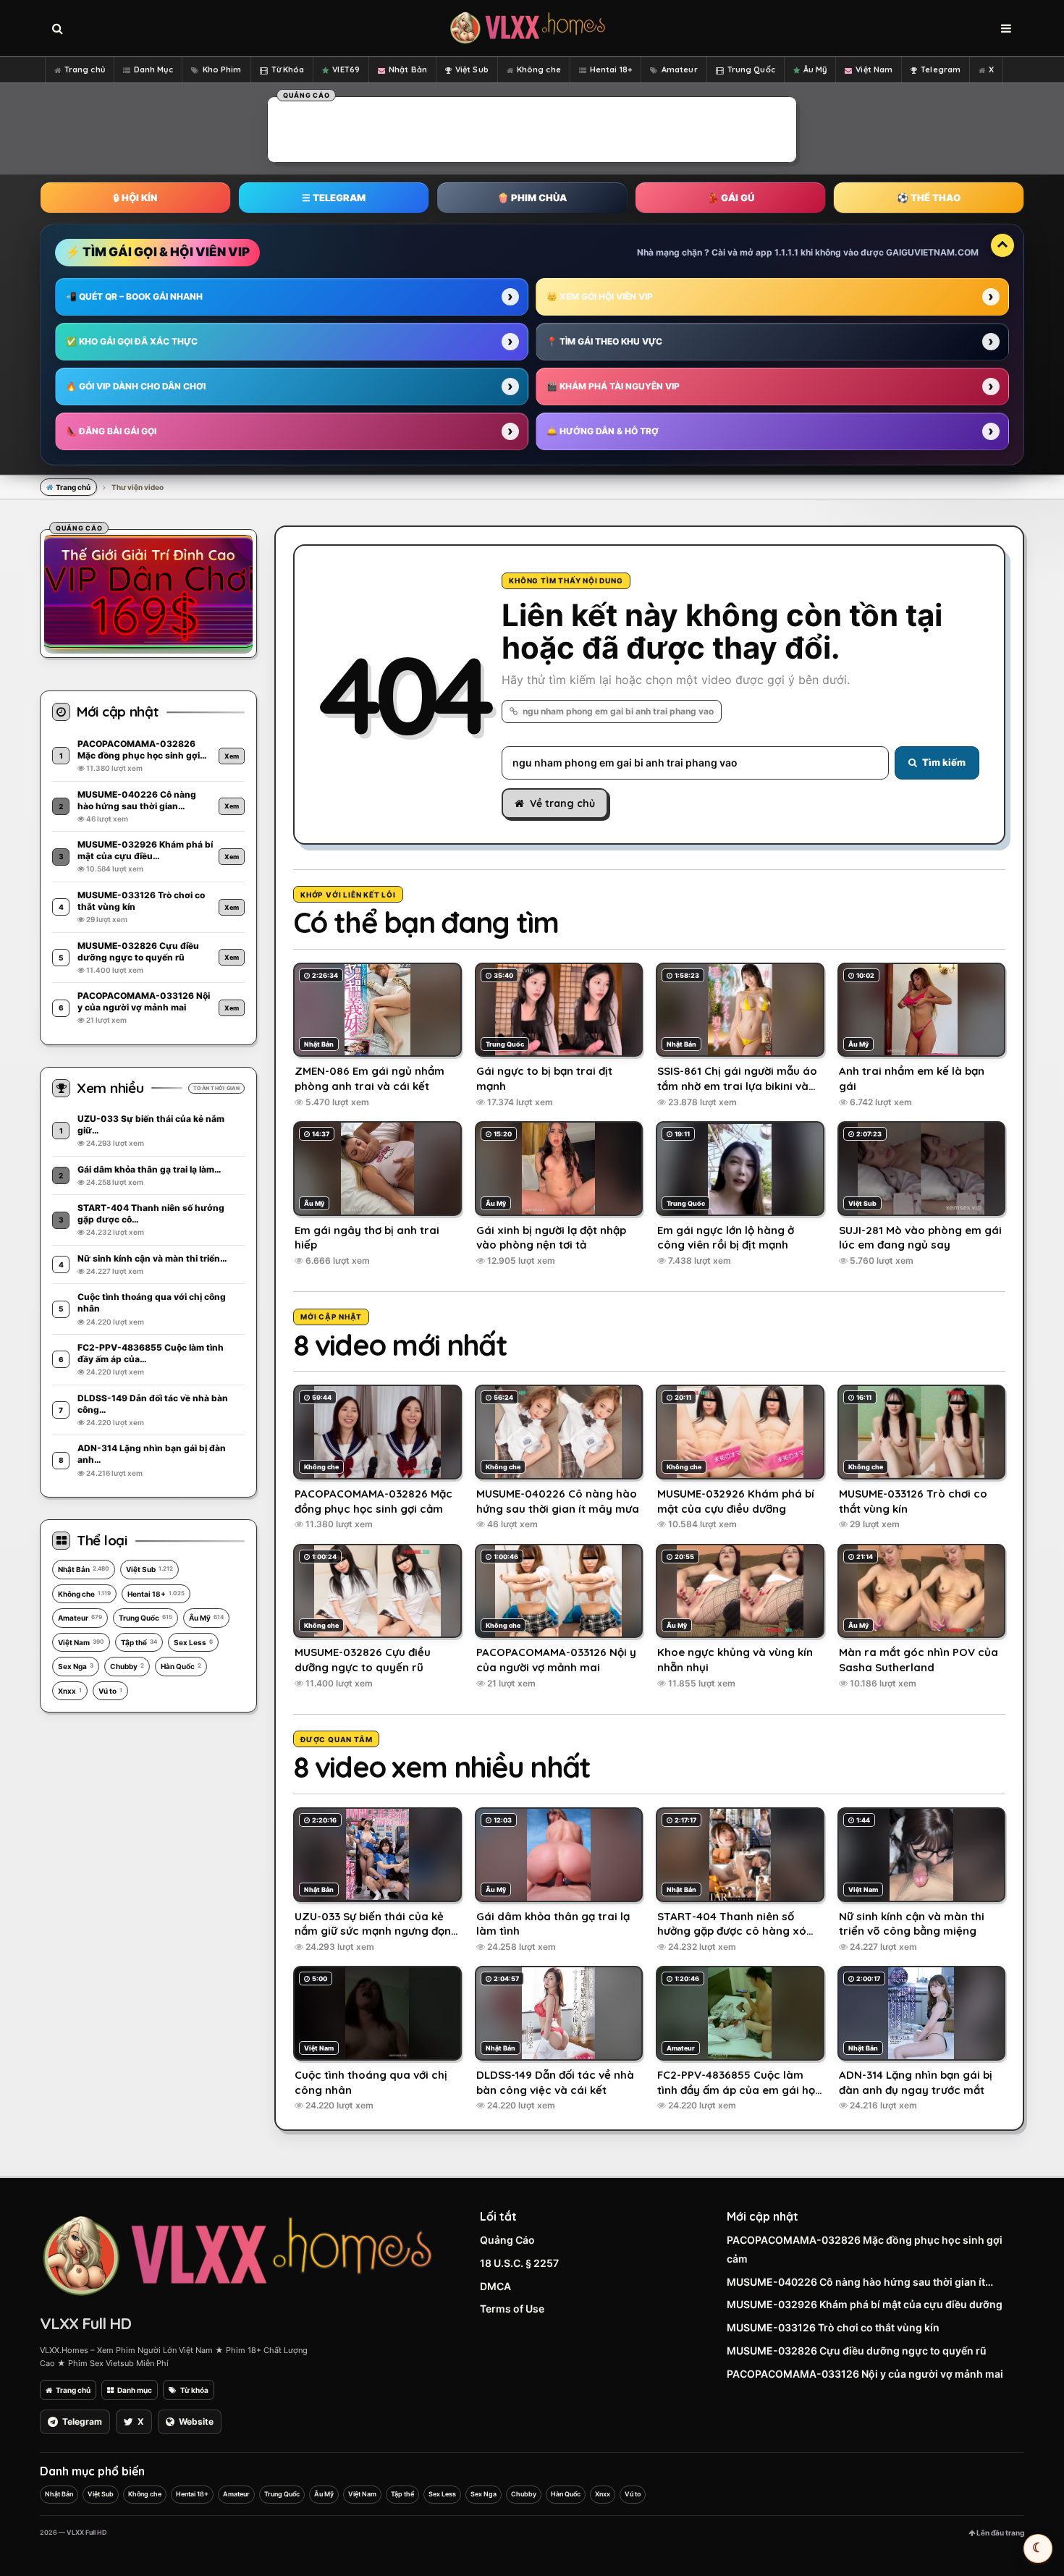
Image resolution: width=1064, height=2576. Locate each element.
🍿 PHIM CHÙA (532, 198)
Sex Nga (76, 1666)
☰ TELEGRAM (334, 198)
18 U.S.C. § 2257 (519, 2263)
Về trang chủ (562, 803)
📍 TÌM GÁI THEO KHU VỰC (604, 341)
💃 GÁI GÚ (731, 198)
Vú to (110, 1691)
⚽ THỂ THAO (929, 198)
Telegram (941, 69)
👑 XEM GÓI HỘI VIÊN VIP (600, 296)
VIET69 (346, 69)
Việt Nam (874, 69)
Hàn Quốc (181, 1666)
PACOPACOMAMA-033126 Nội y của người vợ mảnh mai (865, 2374)
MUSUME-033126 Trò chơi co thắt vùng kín (833, 2327)
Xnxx (70, 1691)
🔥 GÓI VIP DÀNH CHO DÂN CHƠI (136, 386)
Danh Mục (153, 69)
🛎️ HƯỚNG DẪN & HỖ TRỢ (603, 431)
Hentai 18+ (611, 69)
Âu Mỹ (815, 69)
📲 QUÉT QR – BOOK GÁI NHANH (134, 296)
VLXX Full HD (85, 2323)
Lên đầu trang (1000, 2533)
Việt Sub (472, 69)
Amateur (680, 69)
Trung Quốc (751, 69)
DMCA (495, 2286)
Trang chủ (85, 69)
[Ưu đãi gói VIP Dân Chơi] (148, 591)
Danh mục (135, 2390)
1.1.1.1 (786, 252)
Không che (539, 69)
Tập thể (139, 1642)
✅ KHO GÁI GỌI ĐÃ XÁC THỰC (132, 341)
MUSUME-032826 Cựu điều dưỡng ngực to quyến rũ (857, 2351)
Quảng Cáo (507, 2240)
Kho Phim (222, 69)
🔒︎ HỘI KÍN (135, 198)
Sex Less (193, 1642)
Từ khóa (194, 2390)
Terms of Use (512, 2309)
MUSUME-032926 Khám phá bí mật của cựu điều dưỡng (865, 2304)
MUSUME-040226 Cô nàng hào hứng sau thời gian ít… (860, 2282)
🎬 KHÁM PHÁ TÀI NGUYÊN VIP (613, 386)
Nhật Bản (408, 69)
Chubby (127, 1666)
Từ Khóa (288, 69)
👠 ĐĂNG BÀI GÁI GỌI (111, 431)
